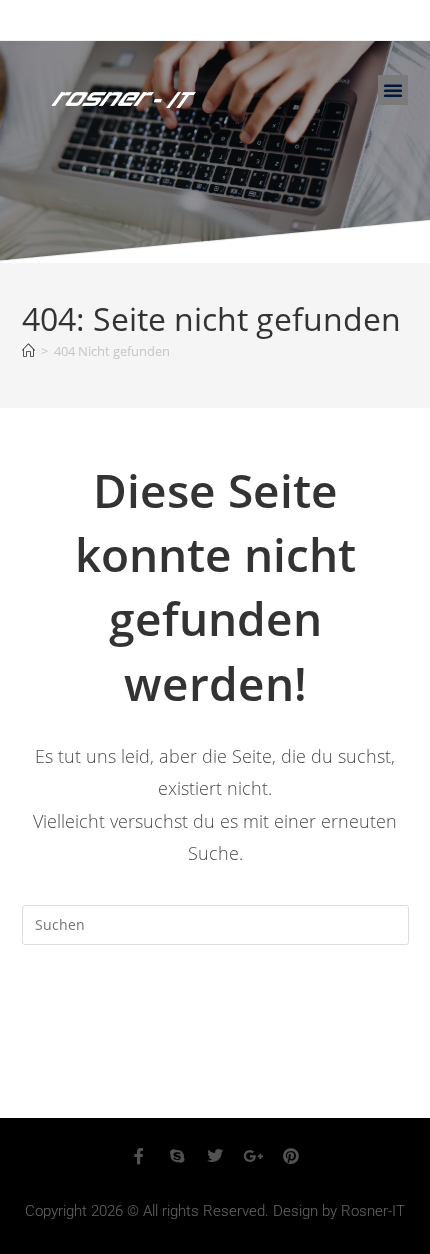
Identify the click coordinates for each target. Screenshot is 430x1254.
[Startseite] (28, 351)
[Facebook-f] (139, 1156)
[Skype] (177, 1156)
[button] (393, 90)
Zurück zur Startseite (214, 1006)
